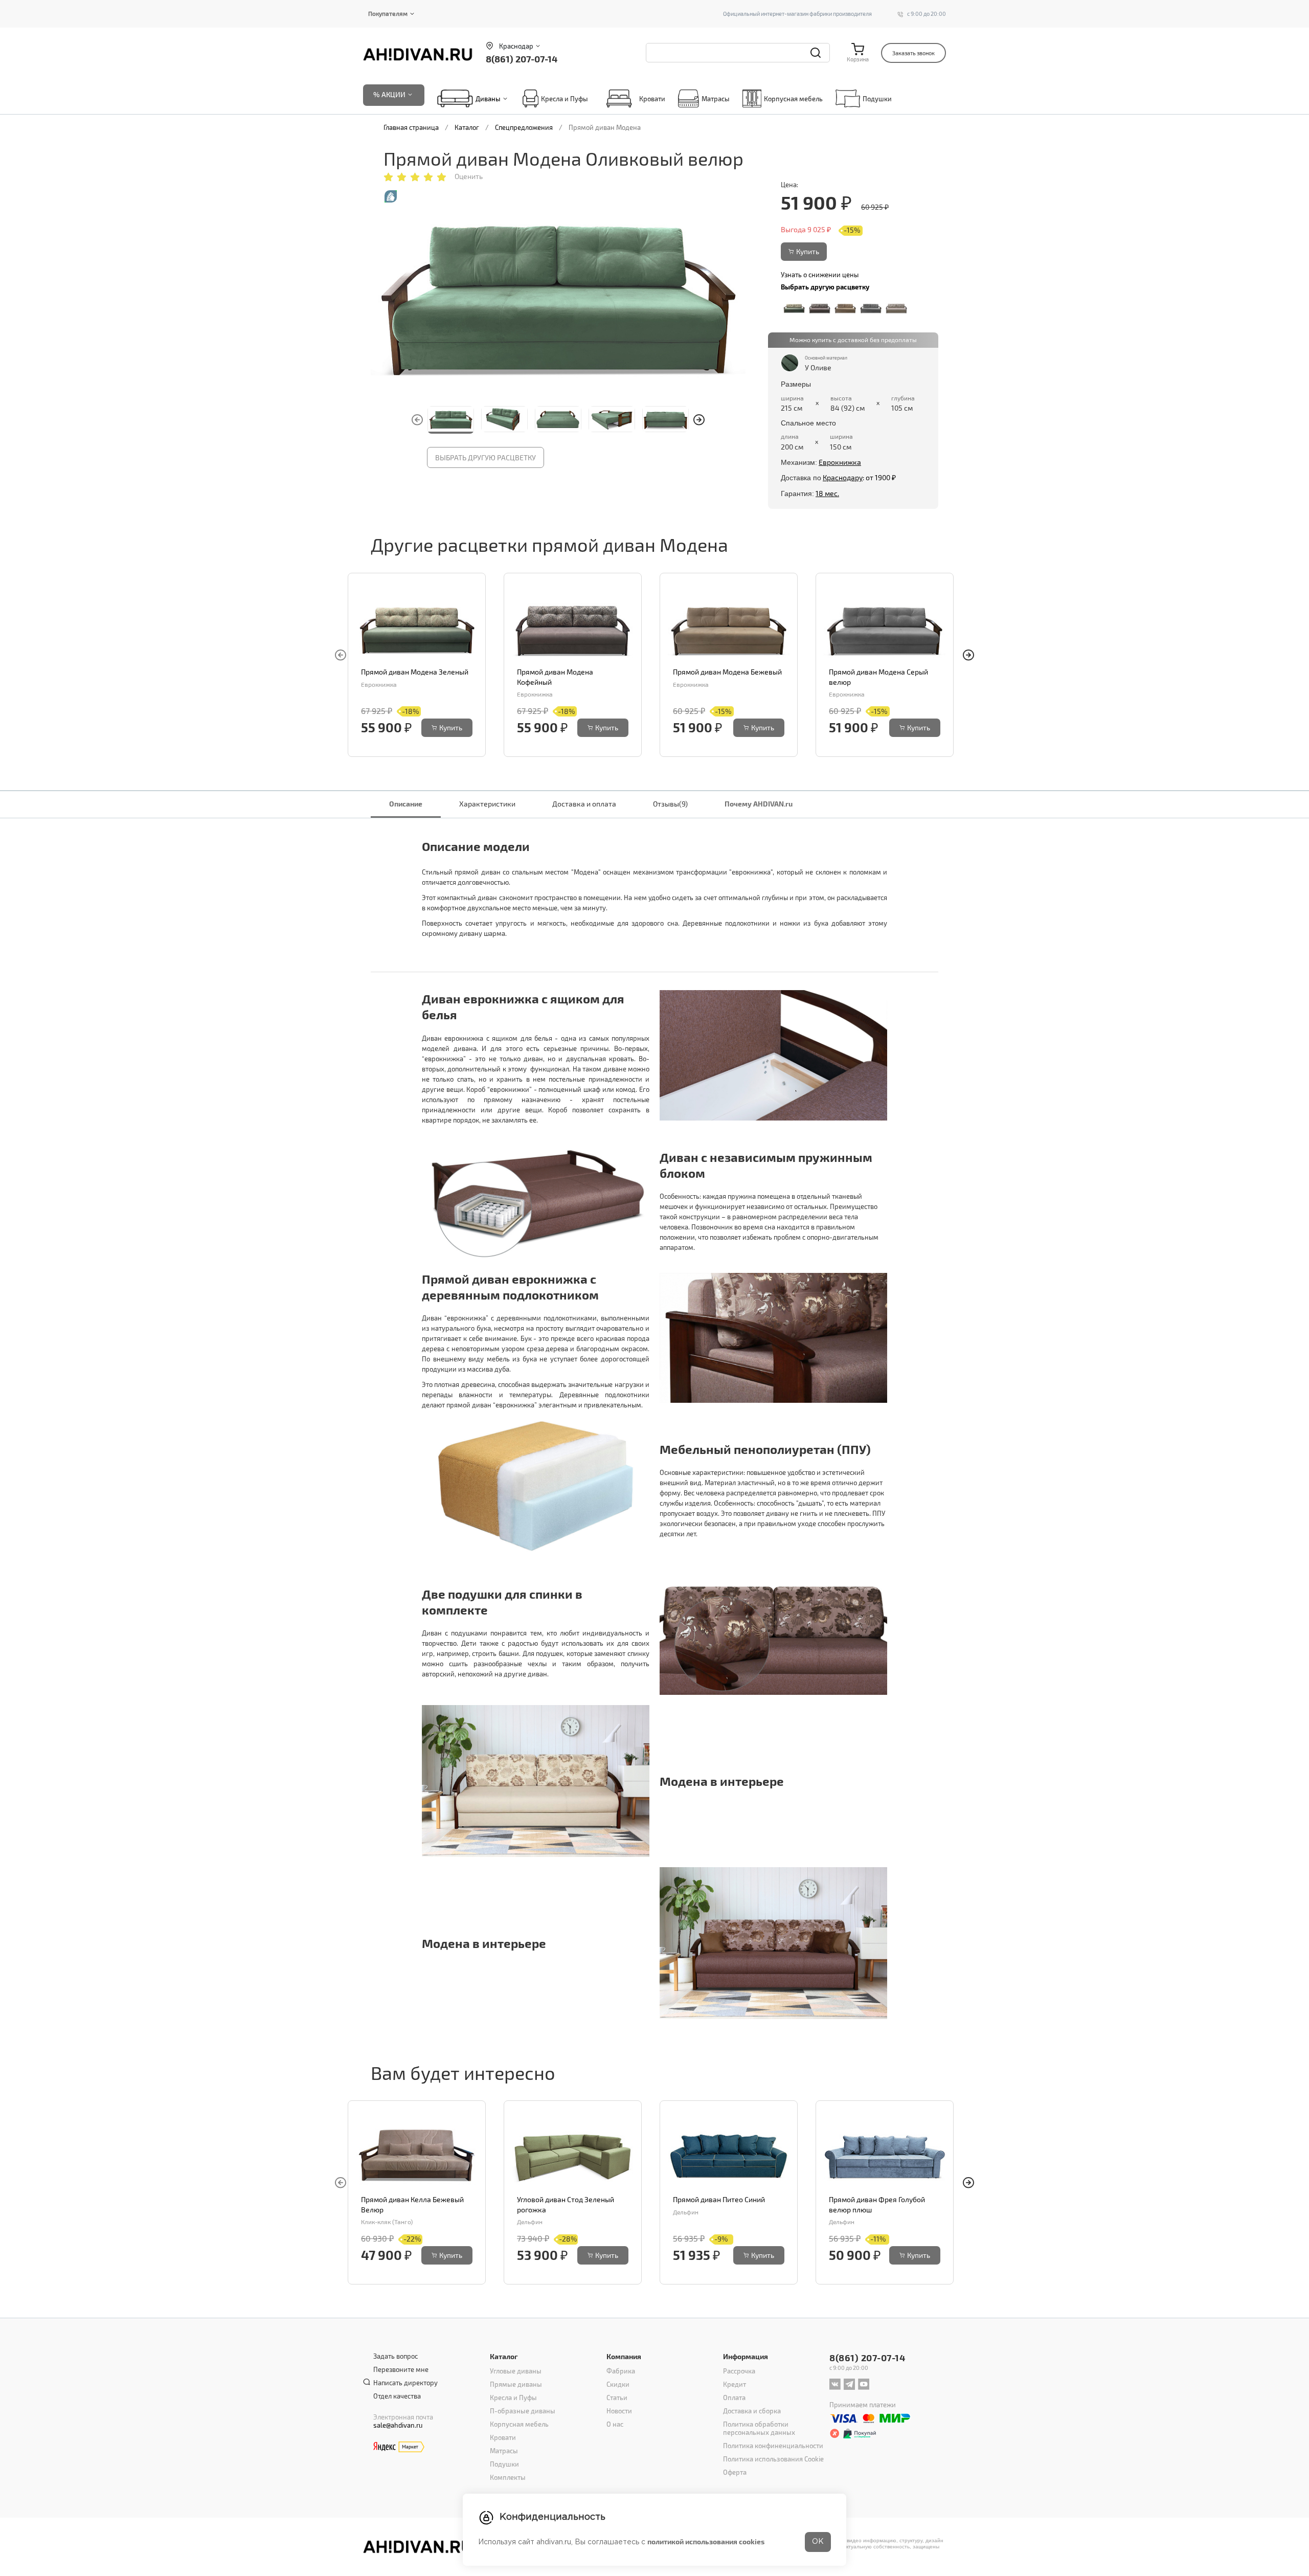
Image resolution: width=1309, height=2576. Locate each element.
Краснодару (843, 477)
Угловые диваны (516, 2371)
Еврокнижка (840, 462)
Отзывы (670, 804)
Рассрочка (739, 2371)
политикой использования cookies (706, 2541)
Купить (808, 251)
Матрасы (716, 99)
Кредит (735, 2384)
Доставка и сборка (752, 2411)
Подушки (877, 99)
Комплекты (508, 2477)
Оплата (734, 2398)
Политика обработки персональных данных (759, 2428)
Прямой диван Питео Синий (719, 2199)
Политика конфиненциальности (773, 2446)
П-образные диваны (523, 2411)
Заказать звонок (913, 53)
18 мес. (827, 493)
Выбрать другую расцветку (486, 457)
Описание (406, 804)
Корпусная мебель (793, 99)
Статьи (617, 2398)
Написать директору (405, 2383)
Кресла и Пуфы (565, 99)
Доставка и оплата (584, 804)
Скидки (618, 2384)
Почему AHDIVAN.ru (759, 804)
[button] (699, 420)
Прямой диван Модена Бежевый (727, 672)
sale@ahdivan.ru (398, 2425)
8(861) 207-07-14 (522, 59)
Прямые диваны (516, 2384)
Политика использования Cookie (773, 2459)
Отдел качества (397, 2396)
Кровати (652, 99)
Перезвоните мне (401, 2369)
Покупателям (388, 13)
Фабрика (621, 2371)
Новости (619, 2411)
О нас (615, 2424)
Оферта (735, 2472)
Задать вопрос (396, 2356)
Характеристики (487, 804)
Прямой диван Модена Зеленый (415, 672)
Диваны (488, 99)
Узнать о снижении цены (820, 275)
